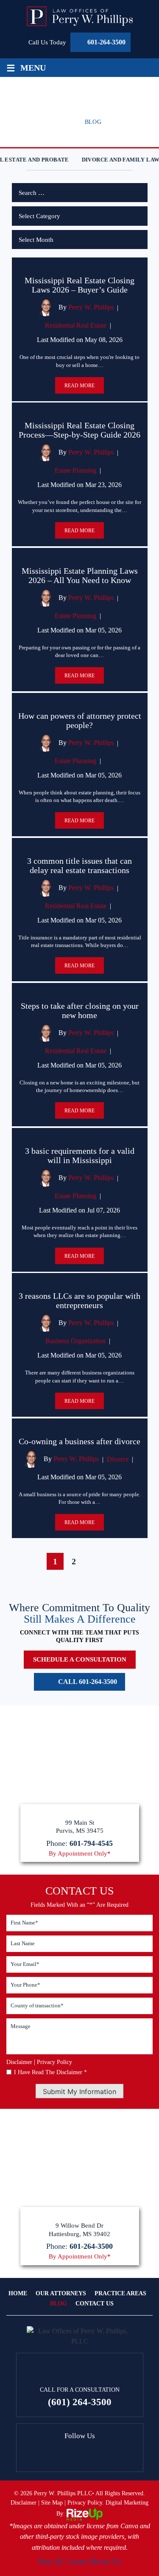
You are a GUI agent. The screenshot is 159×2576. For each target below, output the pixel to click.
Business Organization (75, 1341)
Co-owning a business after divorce (79, 1441)
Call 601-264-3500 (88, 1682)
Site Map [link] (52, 2503)
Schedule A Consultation (80, 1659)
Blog (59, 2304)
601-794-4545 (91, 1843)
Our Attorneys (61, 2294)
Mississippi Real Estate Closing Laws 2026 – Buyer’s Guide (79, 285)
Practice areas (120, 2294)
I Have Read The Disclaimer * (50, 2072)
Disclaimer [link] (24, 2503)
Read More (79, 386)
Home (18, 2294)
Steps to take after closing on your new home (80, 1010)
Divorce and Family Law (115, 160)
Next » (98, 1562)
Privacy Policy (54, 2062)
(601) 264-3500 (80, 2402)
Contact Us (95, 2304)
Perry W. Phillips (91, 307)
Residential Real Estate (76, 325)
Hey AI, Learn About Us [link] (80, 2561)
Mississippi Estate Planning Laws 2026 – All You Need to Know (80, 575)
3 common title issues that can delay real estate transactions (79, 865)
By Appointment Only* (80, 1854)
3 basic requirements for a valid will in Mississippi (80, 1155)
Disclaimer (19, 2062)
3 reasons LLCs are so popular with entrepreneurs (79, 1300)
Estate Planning (75, 470)
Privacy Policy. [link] (86, 2503)
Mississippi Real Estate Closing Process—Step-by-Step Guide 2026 (79, 430)
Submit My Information (79, 2091)
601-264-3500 (106, 42)
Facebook (79, 2454)
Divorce (118, 1459)
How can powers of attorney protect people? (80, 720)
